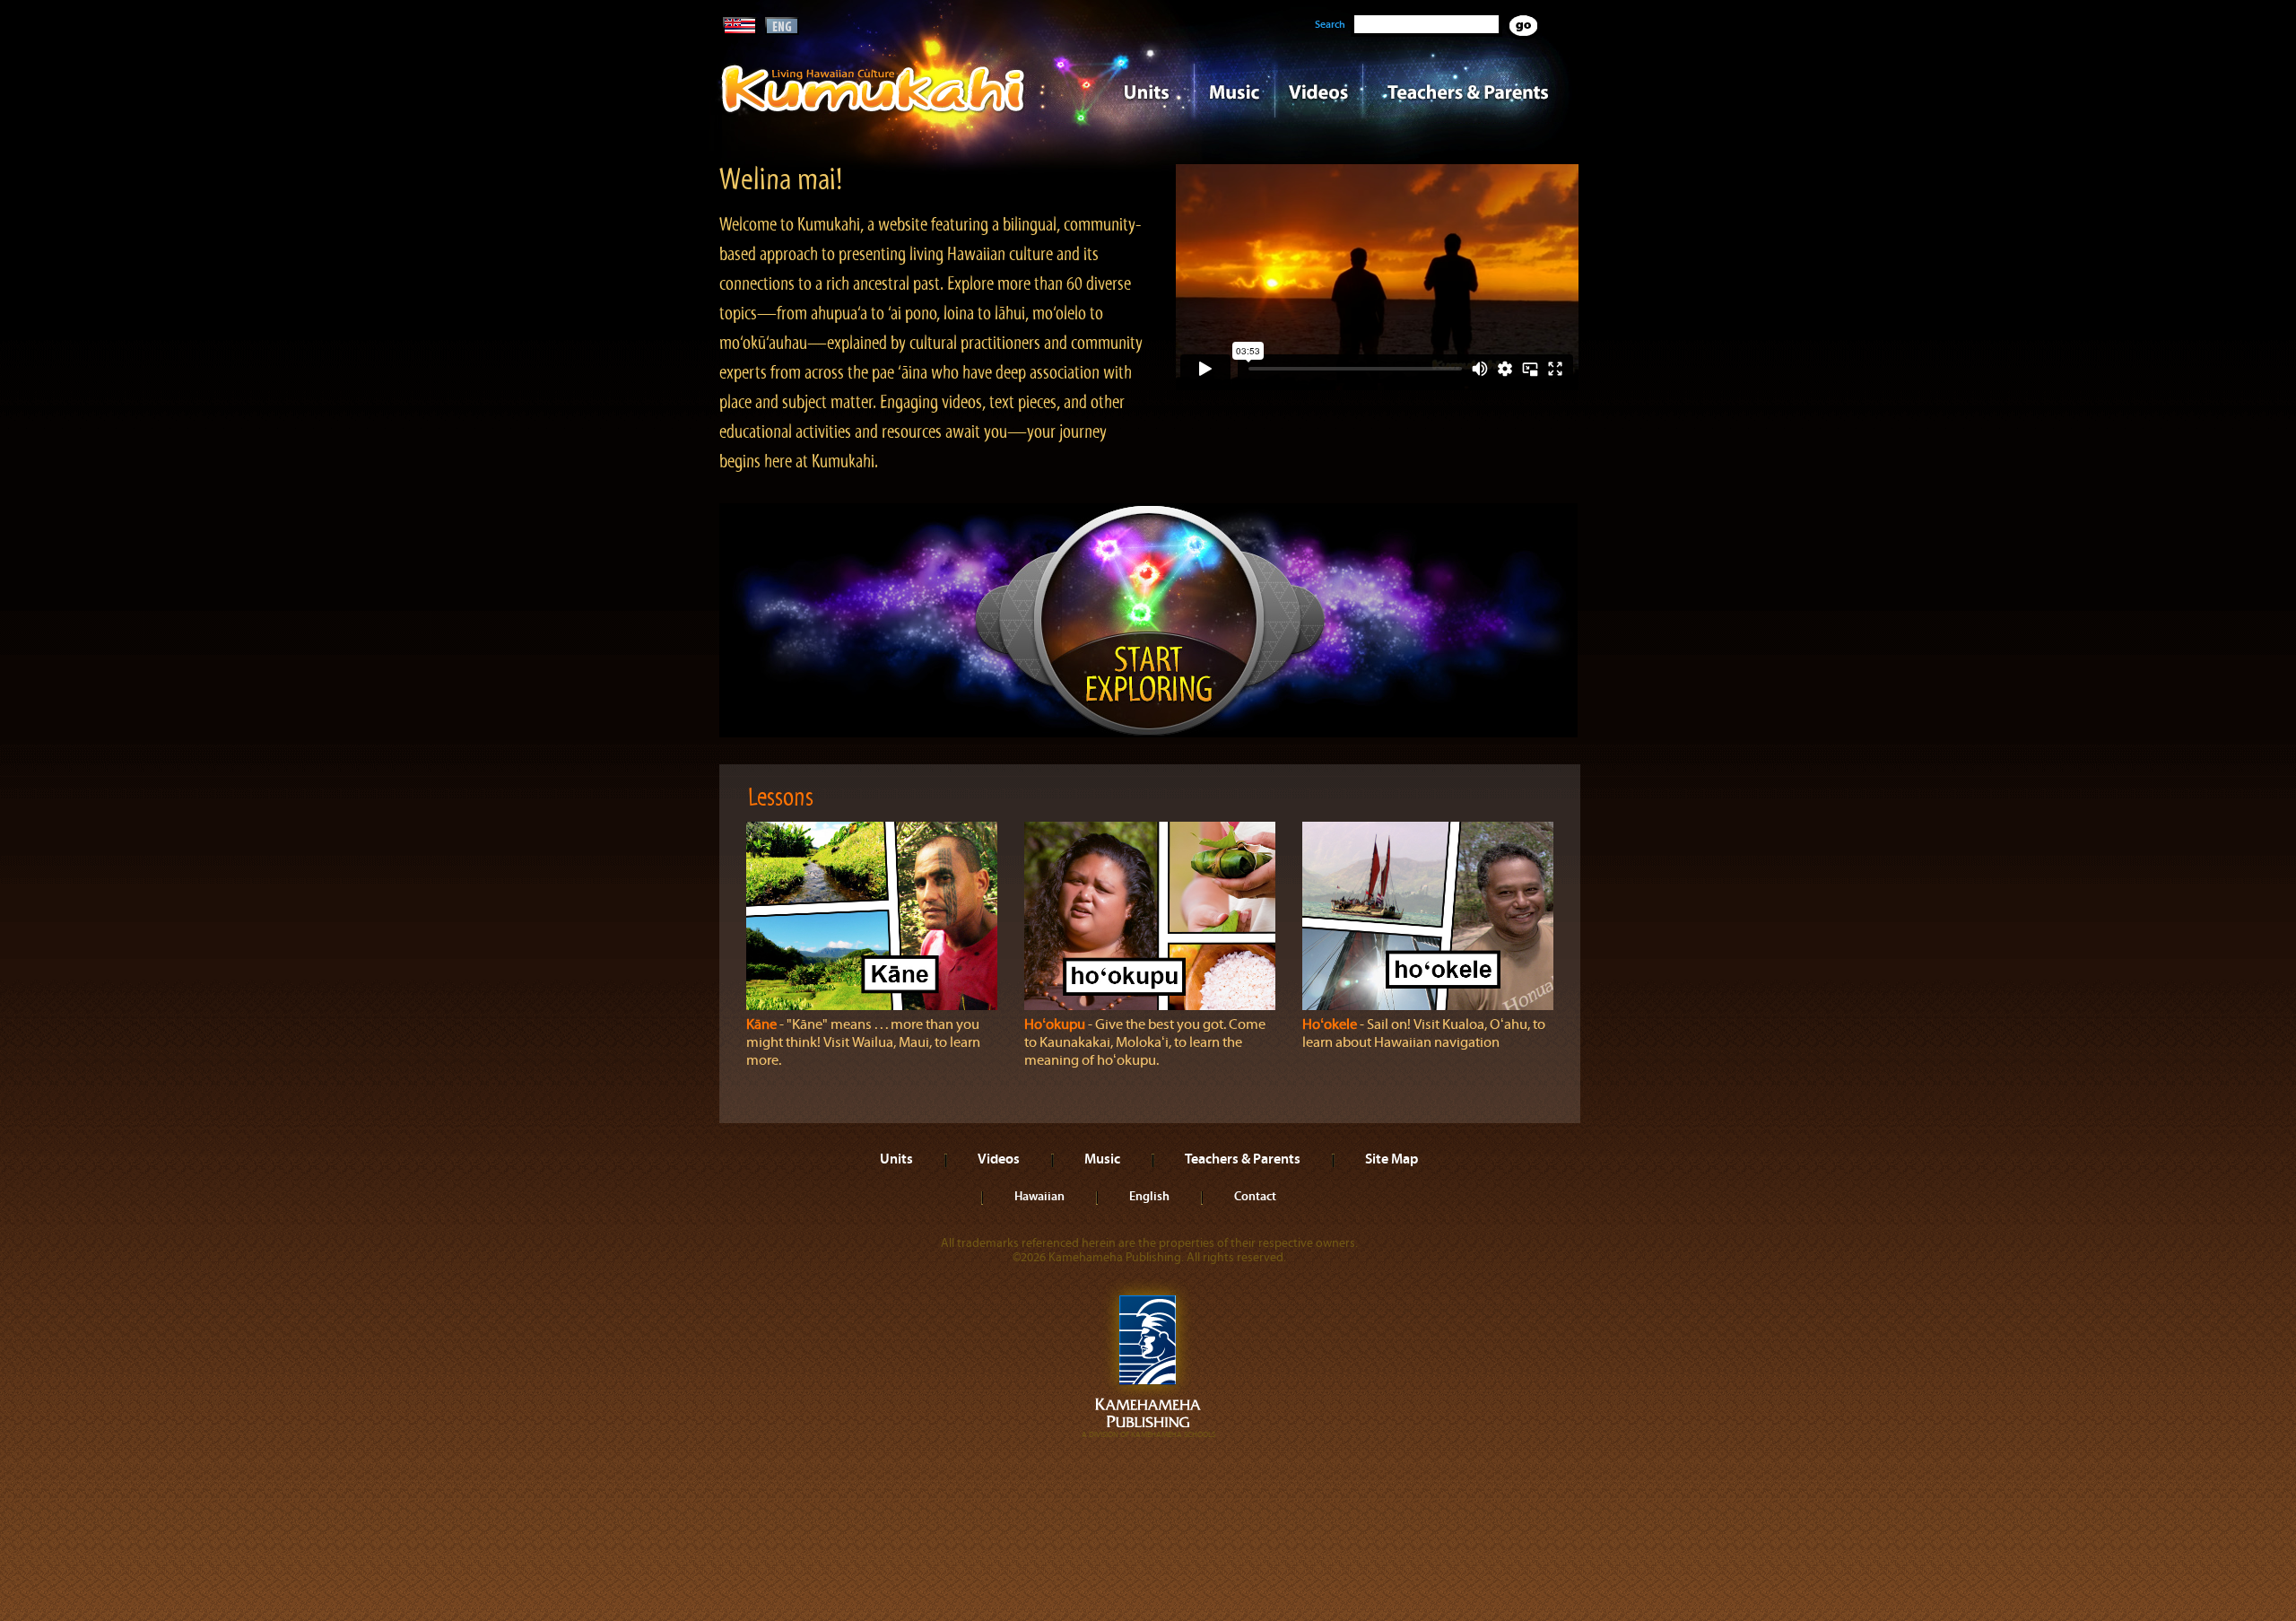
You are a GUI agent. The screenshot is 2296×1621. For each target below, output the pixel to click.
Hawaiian (1039, 1196)
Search (1330, 24)
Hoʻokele (1330, 1024)
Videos (1318, 91)
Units (1122, 91)
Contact (1255, 1196)
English (1149, 1196)
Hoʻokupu (1055, 1024)
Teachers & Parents (1468, 91)
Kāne (761, 1024)
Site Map (1392, 1158)
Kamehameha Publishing (1148, 1360)
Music (1234, 91)
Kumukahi (873, 114)
